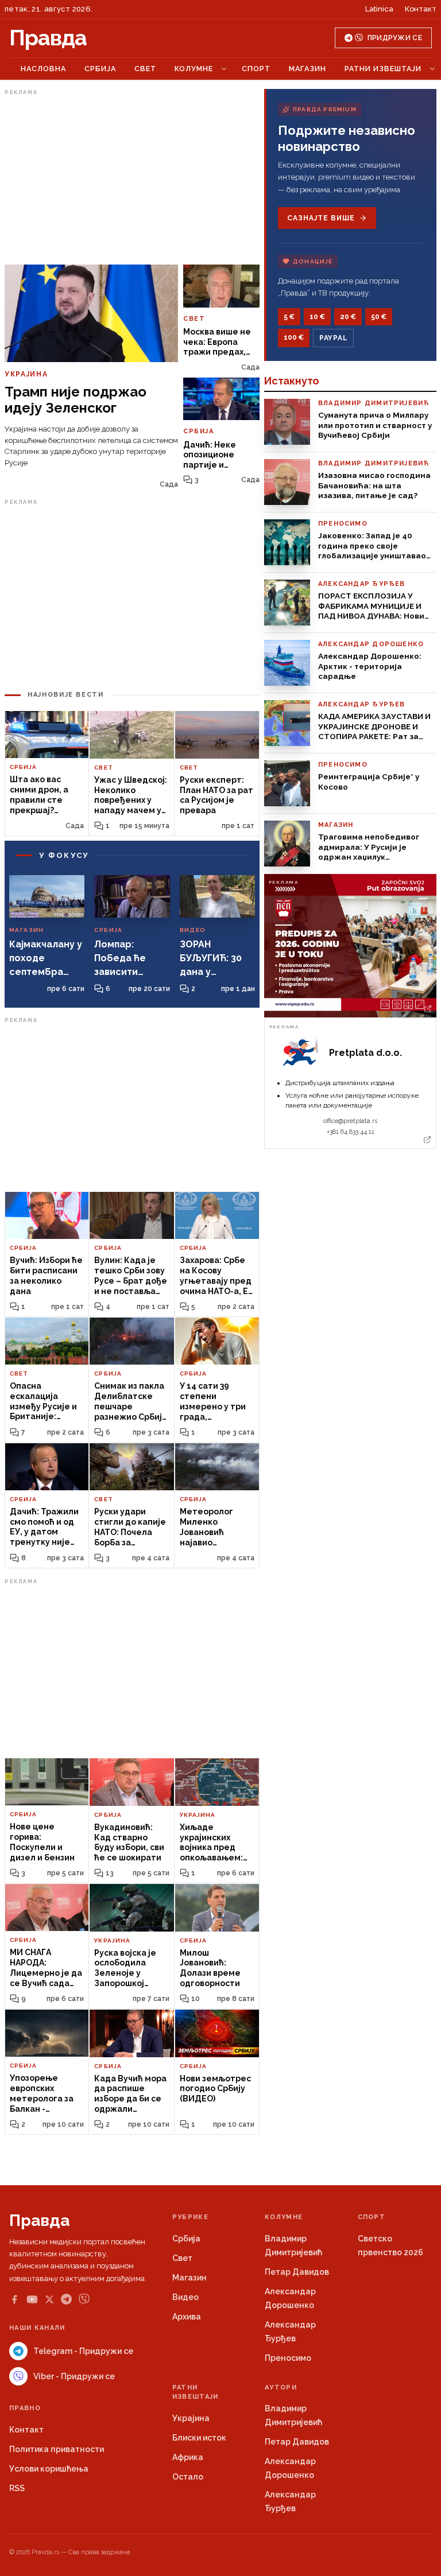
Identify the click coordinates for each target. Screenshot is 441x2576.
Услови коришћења (49, 2469)
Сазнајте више (321, 218)
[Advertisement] (132, 180)
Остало (188, 2477)
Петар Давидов (297, 2272)
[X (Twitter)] (49, 2299)
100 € (294, 337)
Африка (188, 2457)
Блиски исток (199, 2438)
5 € (289, 317)
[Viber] (84, 2299)
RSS (17, 2488)
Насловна (43, 69)
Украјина (191, 2418)
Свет (145, 69)
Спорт (256, 69)
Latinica (379, 9)
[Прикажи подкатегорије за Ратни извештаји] (432, 69)
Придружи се (395, 38)
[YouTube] (32, 2299)
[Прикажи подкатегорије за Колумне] (224, 69)
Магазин (307, 69)
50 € (379, 317)
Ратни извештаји (383, 69)
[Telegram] (66, 2299)
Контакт (421, 9)
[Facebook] (14, 2299)
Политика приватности (57, 2449)
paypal (333, 338)
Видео (185, 2297)
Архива (187, 2317)
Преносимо (288, 2358)
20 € (348, 317)
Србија (100, 69)
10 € (317, 317)
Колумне (194, 69)
